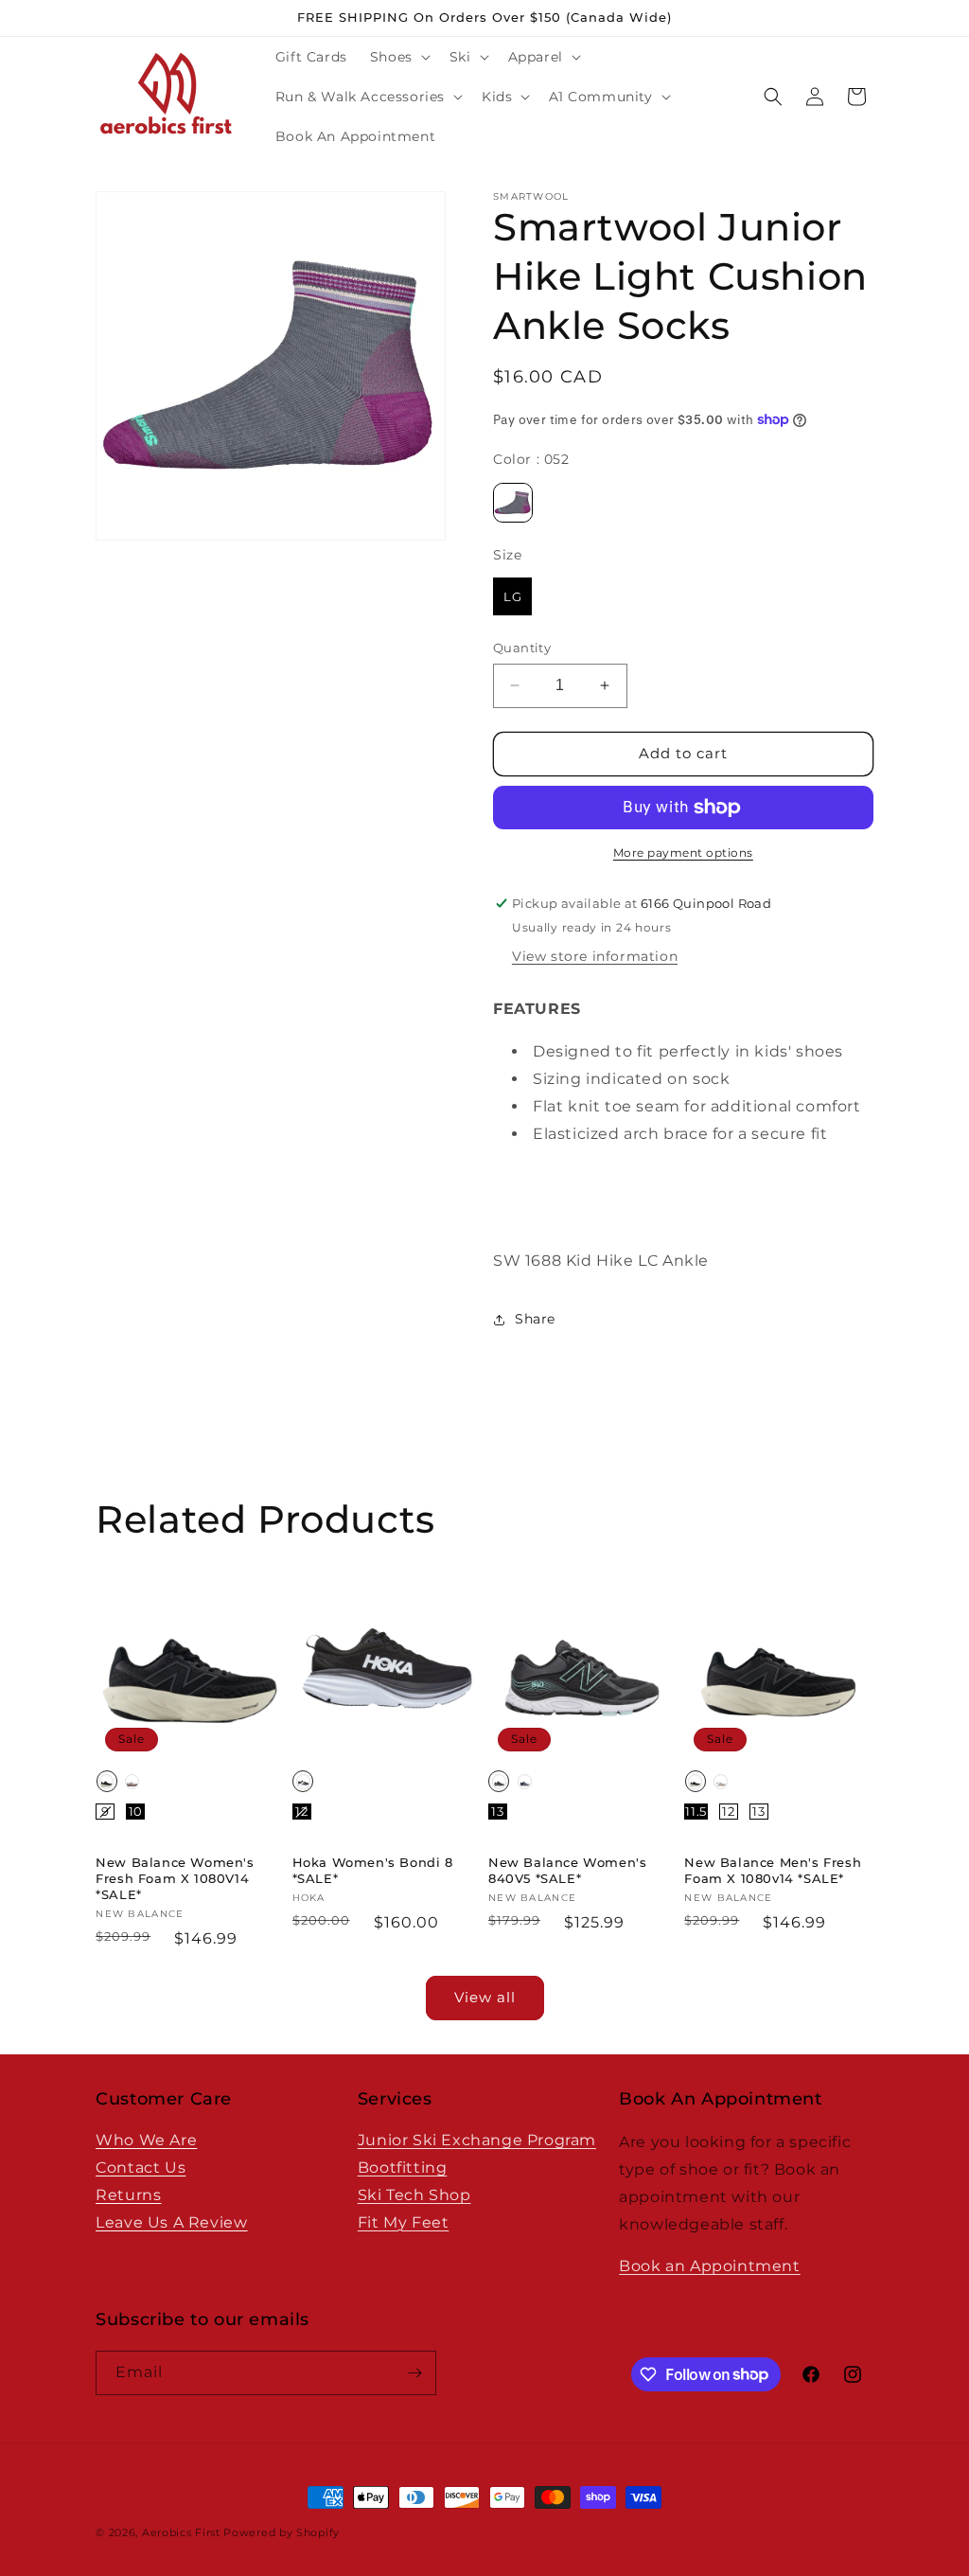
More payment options (683, 853)
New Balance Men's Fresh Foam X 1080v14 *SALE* (773, 1870)
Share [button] (535, 1319)
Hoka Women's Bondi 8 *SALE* (373, 1870)
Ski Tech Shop (414, 2195)
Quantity (522, 648)
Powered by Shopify (282, 2532)
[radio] (513, 503)
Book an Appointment (709, 2266)
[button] (398, 57)
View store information (595, 956)
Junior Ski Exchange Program (477, 2140)
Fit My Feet (404, 2222)
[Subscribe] (414, 2373)
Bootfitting (403, 2167)
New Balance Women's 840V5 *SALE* (567, 1870)
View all (485, 1997)
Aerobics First (181, 2532)
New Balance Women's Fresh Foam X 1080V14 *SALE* (175, 1878)
